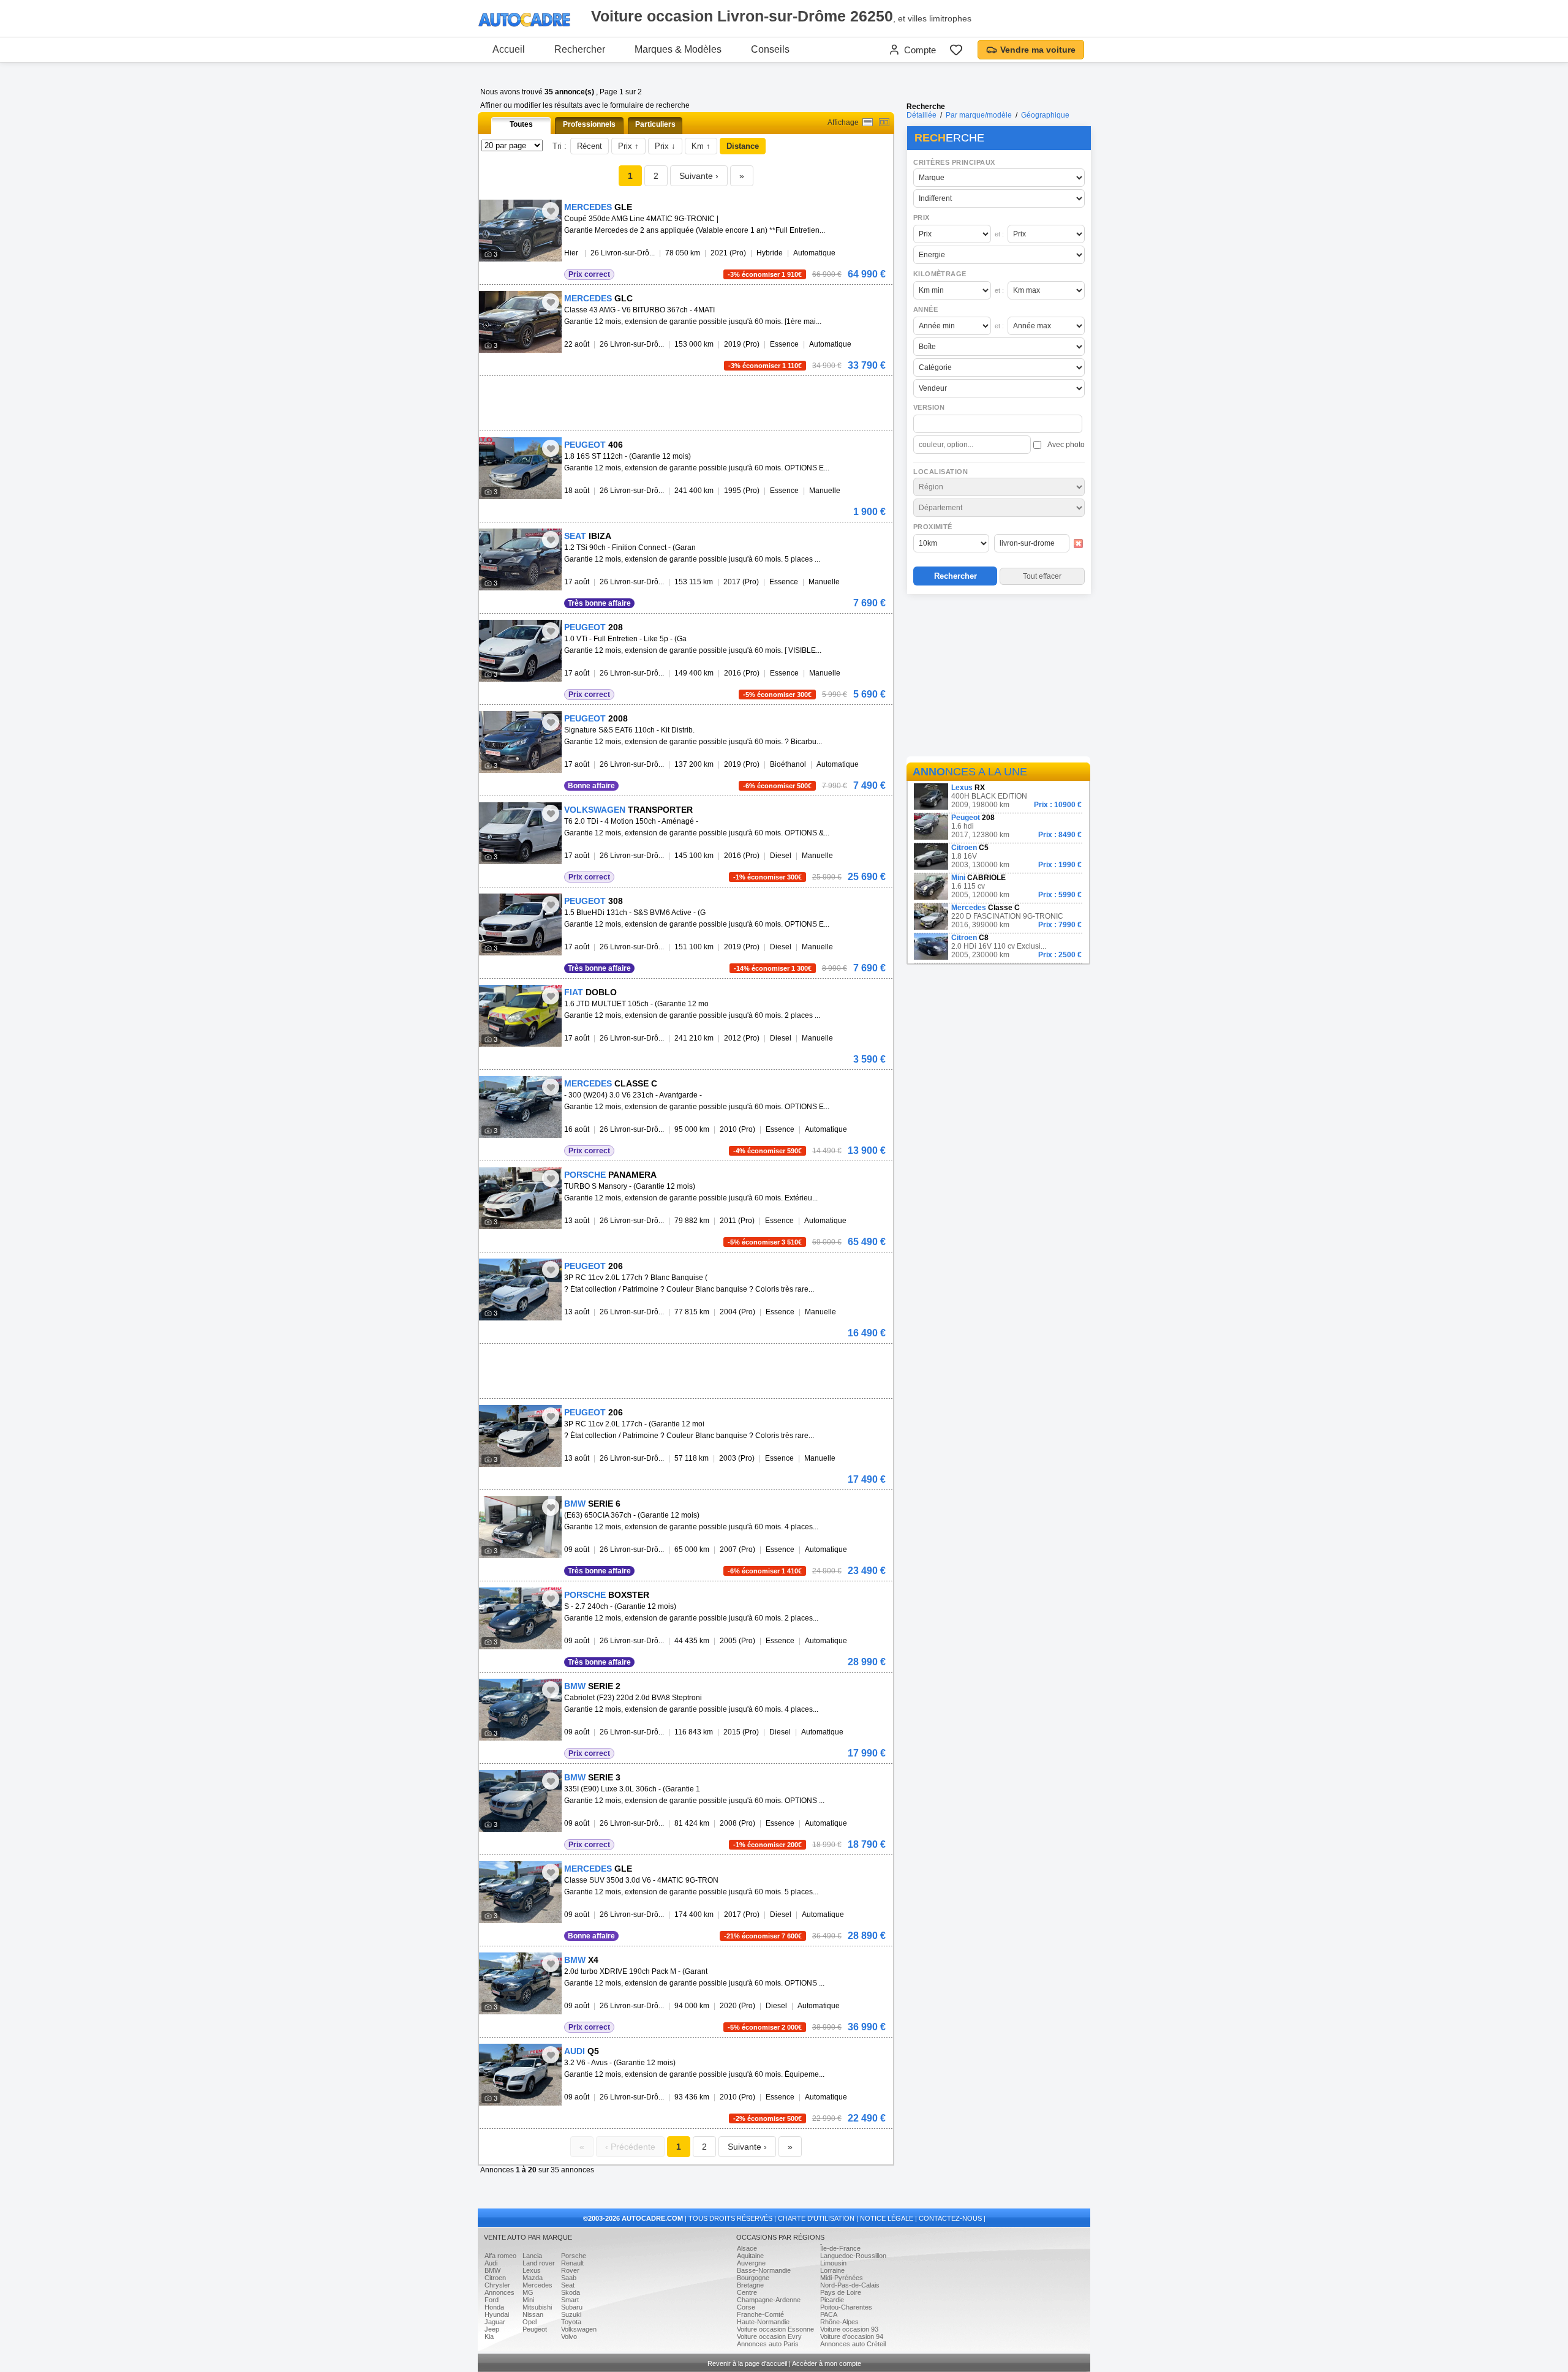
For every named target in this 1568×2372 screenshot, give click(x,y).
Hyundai (497, 2314)
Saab (569, 2278)
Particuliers (655, 124)
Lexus (532, 2270)
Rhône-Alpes (839, 2322)
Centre (747, 2292)
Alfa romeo (500, 2256)
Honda (494, 2307)
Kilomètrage (940, 274)
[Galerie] (884, 122)
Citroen (495, 2278)
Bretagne (750, 2285)
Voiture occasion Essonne (775, 2329)
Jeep (492, 2329)
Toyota (571, 2322)
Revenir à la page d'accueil (747, 2363)
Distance (743, 146)
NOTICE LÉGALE (887, 2218)
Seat (568, 2285)
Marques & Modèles (678, 49)
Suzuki (571, 2314)
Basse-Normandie (764, 2270)
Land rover (539, 2263)
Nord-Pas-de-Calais (850, 2285)
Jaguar (495, 2322)
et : (999, 234)
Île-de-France (840, 2248)
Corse (746, 2307)
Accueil (509, 49)
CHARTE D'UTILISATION (816, 2218)
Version (929, 407)
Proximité (933, 527)
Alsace (747, 2248)
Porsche (574, 2256)
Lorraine (832, 2270)
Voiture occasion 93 (849, 2329)
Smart (570, 2300)
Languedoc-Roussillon (853, 2256)
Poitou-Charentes (846, 2307)
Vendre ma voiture (1038, 50)
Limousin (833, 2263)
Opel (530, 2322)
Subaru (572, 2307)
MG (528, 2292)
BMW (492, 2270)
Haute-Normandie (763, 2322)
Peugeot (535, 2329)
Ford (492, 2300)
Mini (528, 2300)
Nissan (533, 2314)
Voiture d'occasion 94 (852, 2336)
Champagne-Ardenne (769, 2300)
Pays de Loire (841, 2292)
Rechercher (580, 49)
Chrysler (497, 2285)
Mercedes (537, 2285)
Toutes (521, 124)
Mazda (533, 2278)
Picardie (832, 2300)
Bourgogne (753, 2278)
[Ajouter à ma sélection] (551, 211)
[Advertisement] (998, 677)
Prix (922, 217)
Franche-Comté (760, 2314)
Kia (489, 2336)
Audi (491, 2263)
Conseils (770, 49)
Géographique (1045, 115)
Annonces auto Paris (768, 2344)
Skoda (571, 2292)
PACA (829, 2314)
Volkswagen (579, 2329)
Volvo (569, 2336)
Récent (590, 146)
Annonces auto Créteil (853, 2344)
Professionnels (589, 124)
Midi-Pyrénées (842, 2278)
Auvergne (751, 2263)
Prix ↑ (628, 146)
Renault (572, 2263)
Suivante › (699, 176)
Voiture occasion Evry (769, 2336)
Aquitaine (750, 2256)
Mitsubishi (537, 2307)
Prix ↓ (665, 146)
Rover (570, 2270)
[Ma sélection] (956, 50)
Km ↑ (701, 146)
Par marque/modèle (979, 115)
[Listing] (868, 122)
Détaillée (922, 115)
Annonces (499, 2292)
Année (925, 309)
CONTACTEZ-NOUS (950, 2218)
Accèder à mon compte (827, 2363)
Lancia (532, 2256)
